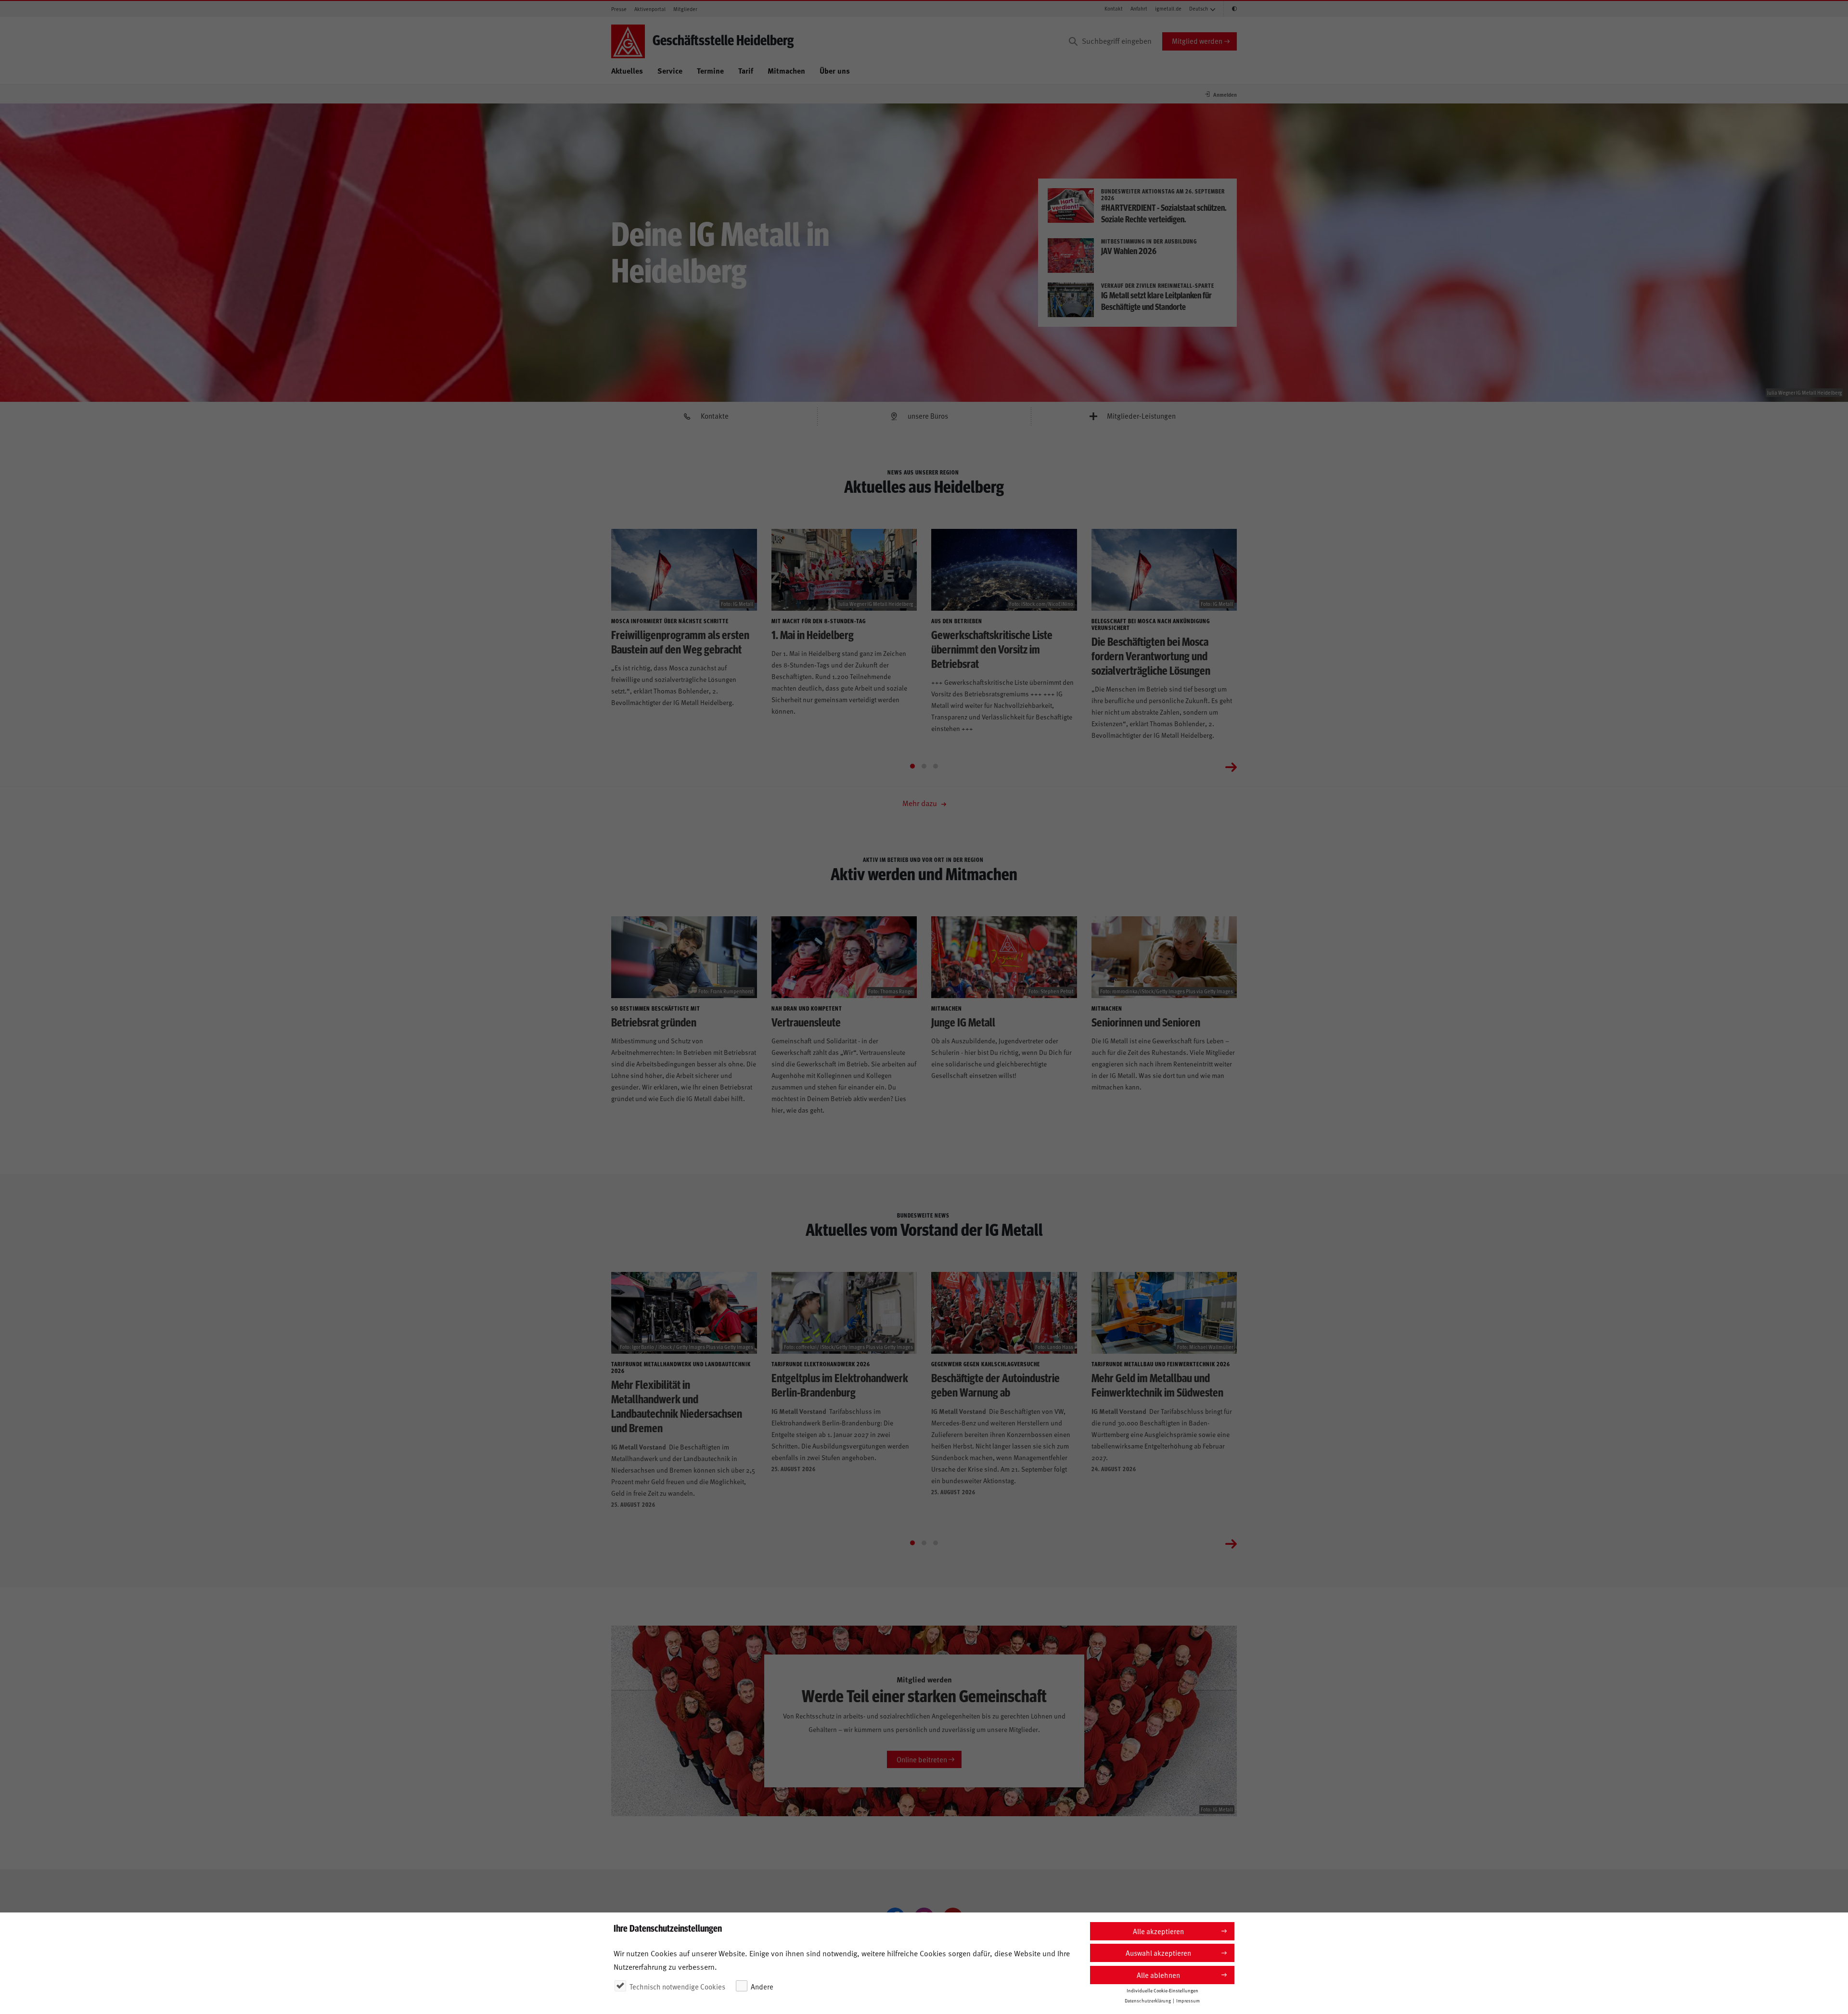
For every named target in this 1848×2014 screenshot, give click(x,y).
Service (670, 71)
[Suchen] (1073, 41)
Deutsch (1199, 8)
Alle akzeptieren (1158, 1931)
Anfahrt (1139, 8)
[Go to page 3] (936, 766)
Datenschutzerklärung (1148, 2001)
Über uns (835, 71)
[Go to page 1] (912, 766)
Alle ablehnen (1158, 1975)
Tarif (746, 71)
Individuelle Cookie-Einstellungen (1162, 1990)
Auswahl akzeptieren (1158, 1953)
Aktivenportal (650, 9)
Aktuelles (627, 71)
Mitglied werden (1197, 41)
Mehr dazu (921, 803)
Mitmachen (786, 71)
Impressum (1188, 2001)
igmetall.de (1168, 8)
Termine (710, 71)
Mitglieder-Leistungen (1141, 416)
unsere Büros (928, 416)
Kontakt (1114, 8)
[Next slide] (1231, 766)
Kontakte (715, 416)
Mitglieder (685, 9)
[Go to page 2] (924, 766)
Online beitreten (922, 1759)
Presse (619, 9)
